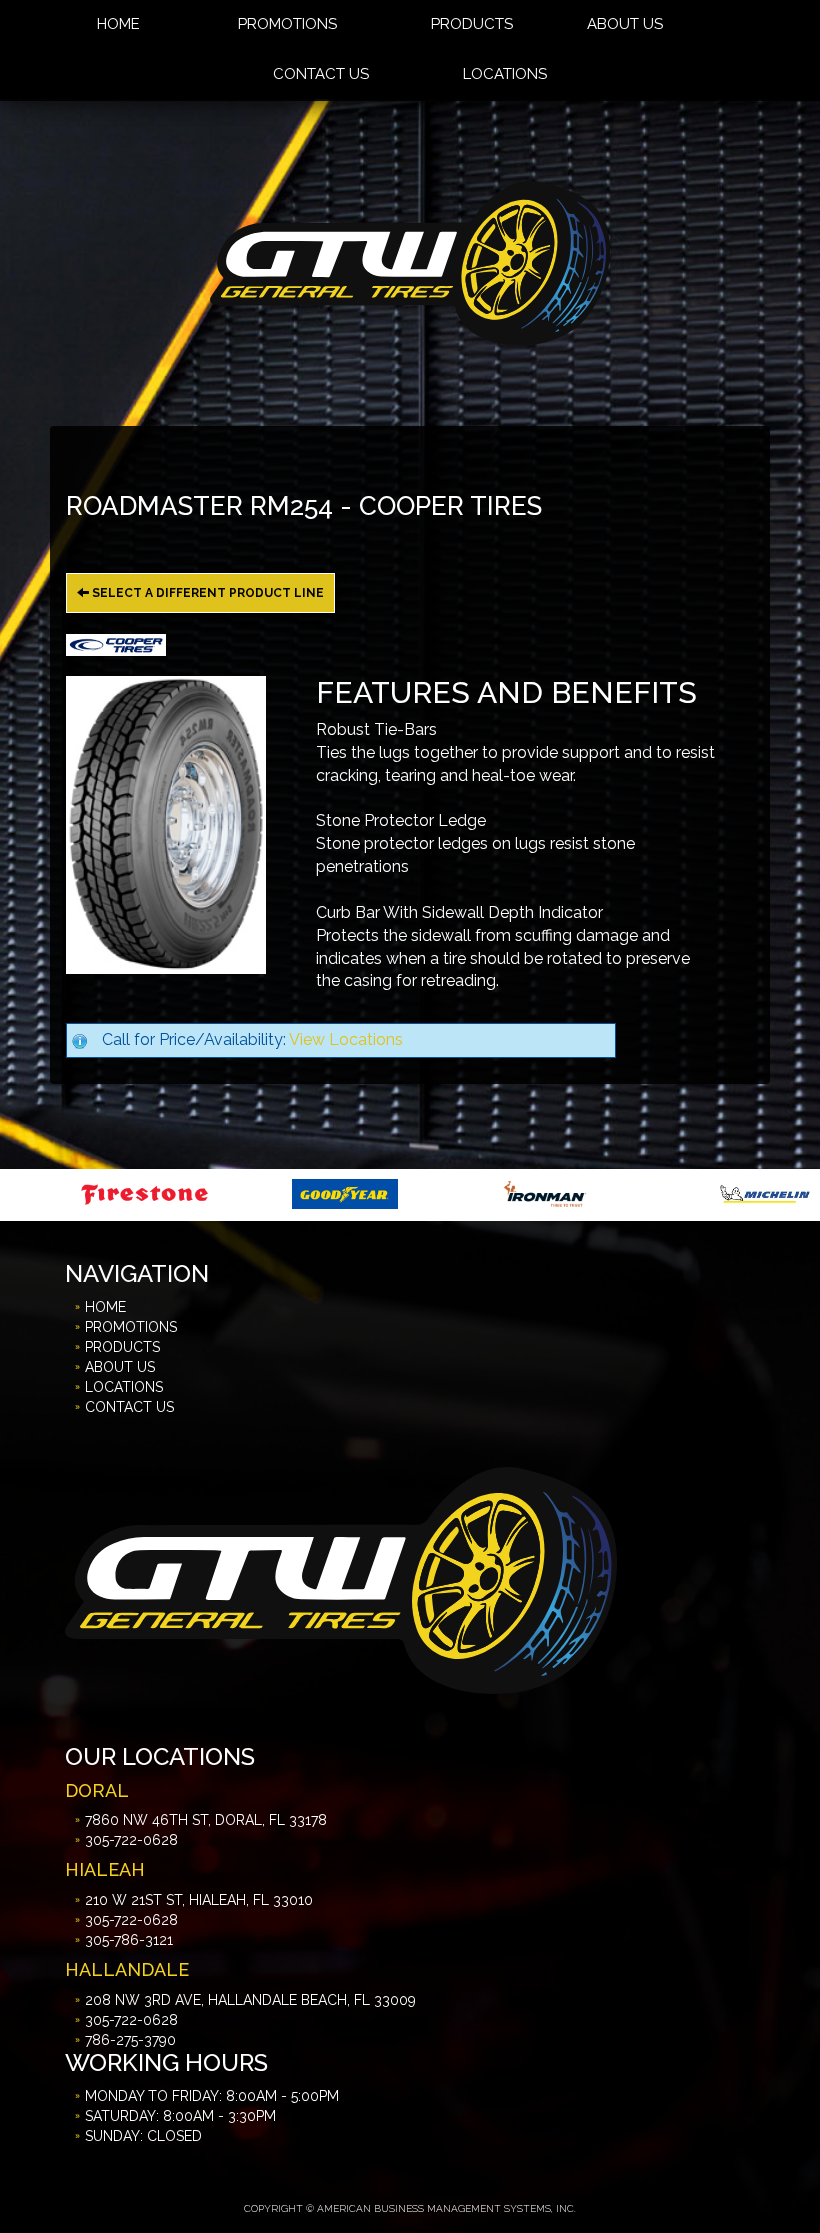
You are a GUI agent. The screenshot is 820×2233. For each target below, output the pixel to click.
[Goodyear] (207, 1192)
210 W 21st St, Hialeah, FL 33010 (199, 1900)
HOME (105, 1307)
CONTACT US (321, 74)
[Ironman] (407, 1192)
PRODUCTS (122, 1347)
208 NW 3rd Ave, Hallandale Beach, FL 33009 (250, 2000)
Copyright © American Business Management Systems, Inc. (410, 2208)
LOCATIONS (505, 74)
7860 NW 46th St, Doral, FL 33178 (206, 1820)
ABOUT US (120, 1367)
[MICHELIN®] (628, 1192)
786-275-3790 (130, 2040)
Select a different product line (206, 593)
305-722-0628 (131, 1840)
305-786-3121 (129, 1940)
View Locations (346, 1039)
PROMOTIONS (131, 1327)
